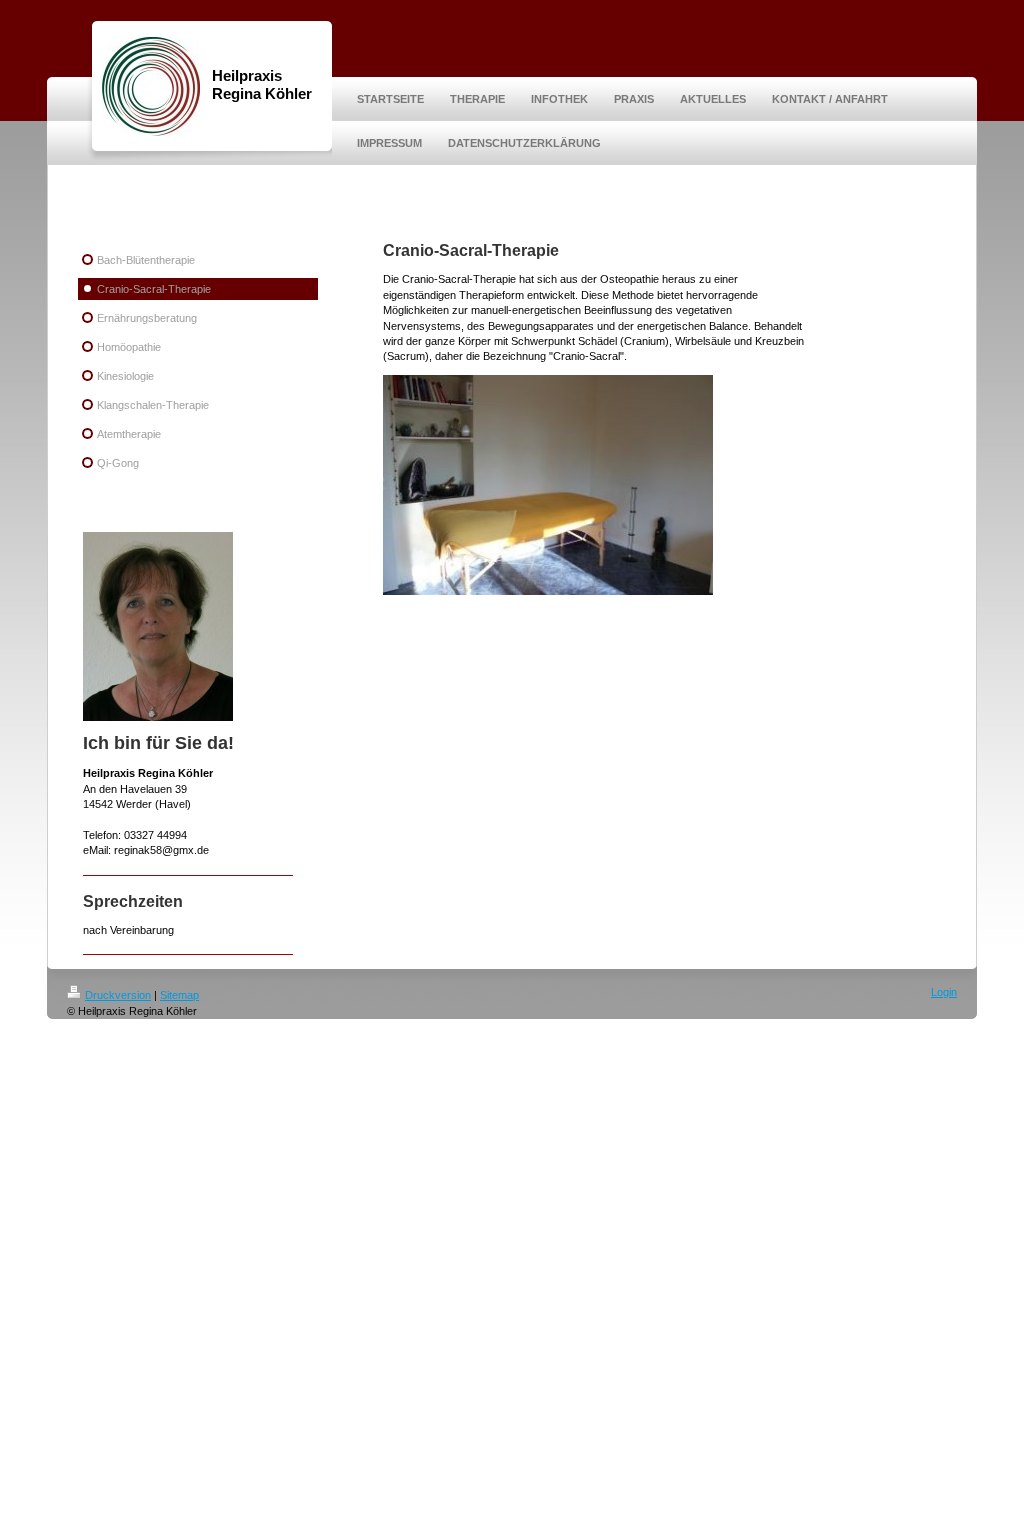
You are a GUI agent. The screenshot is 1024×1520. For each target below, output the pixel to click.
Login (944, 992)
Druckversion (118, 995)
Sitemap (179, 995)
